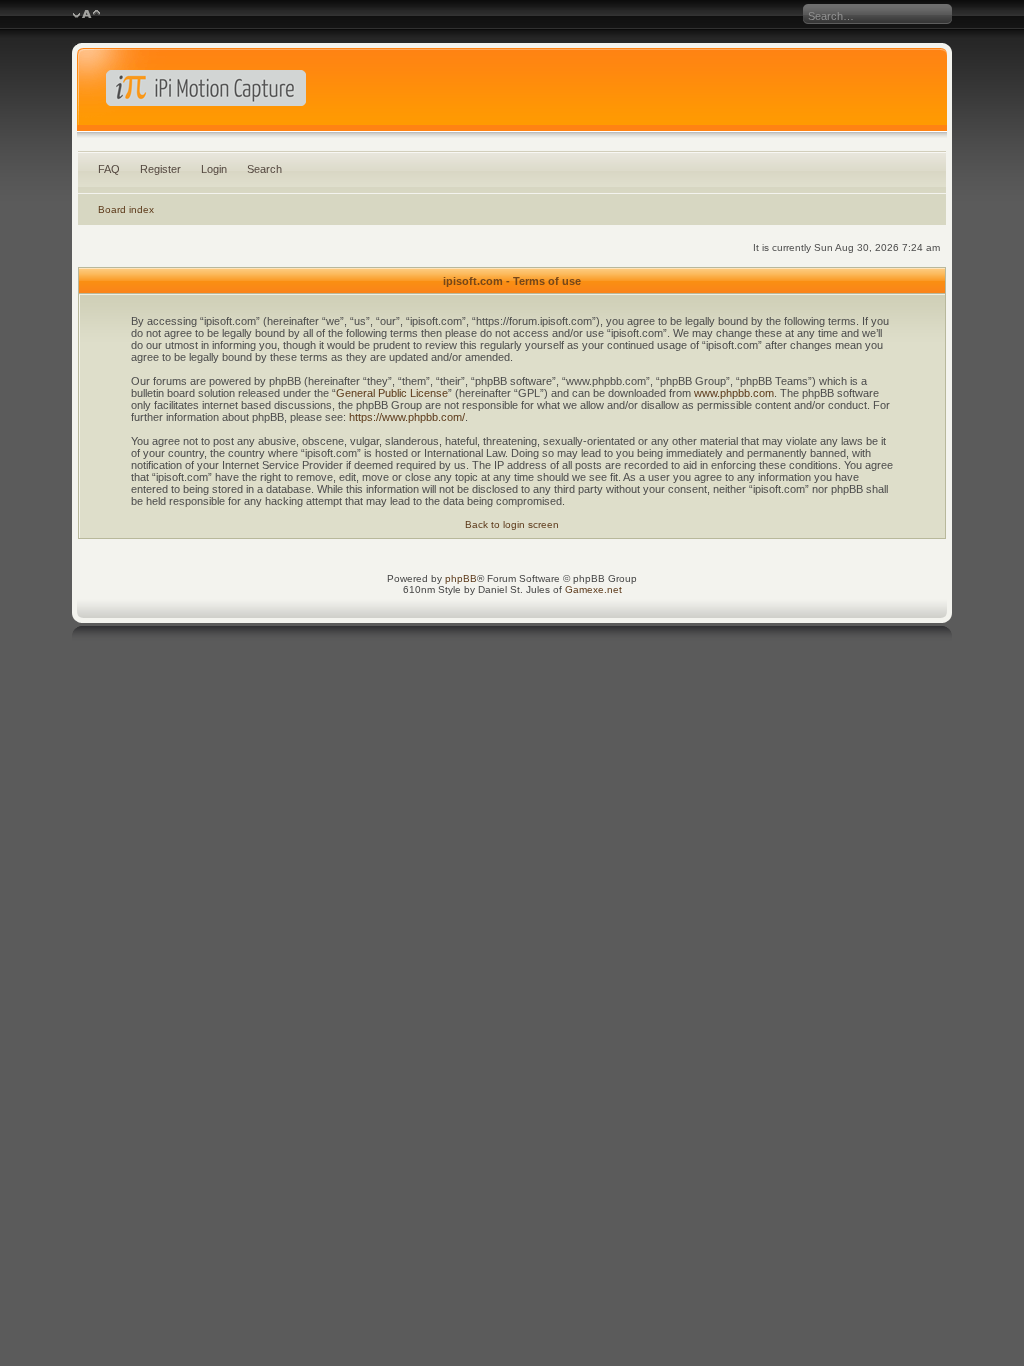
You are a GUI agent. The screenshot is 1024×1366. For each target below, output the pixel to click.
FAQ (109, 169)
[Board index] (512, 94)
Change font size (86, 15)
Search (264, 169)
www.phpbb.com (734, 393)
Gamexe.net (593, 589)
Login (214, 169)
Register (160, 169)
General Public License (392, 393)
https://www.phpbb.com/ (407, 417)
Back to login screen (512, 524)
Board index (126, 209)
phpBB (461, 578)
